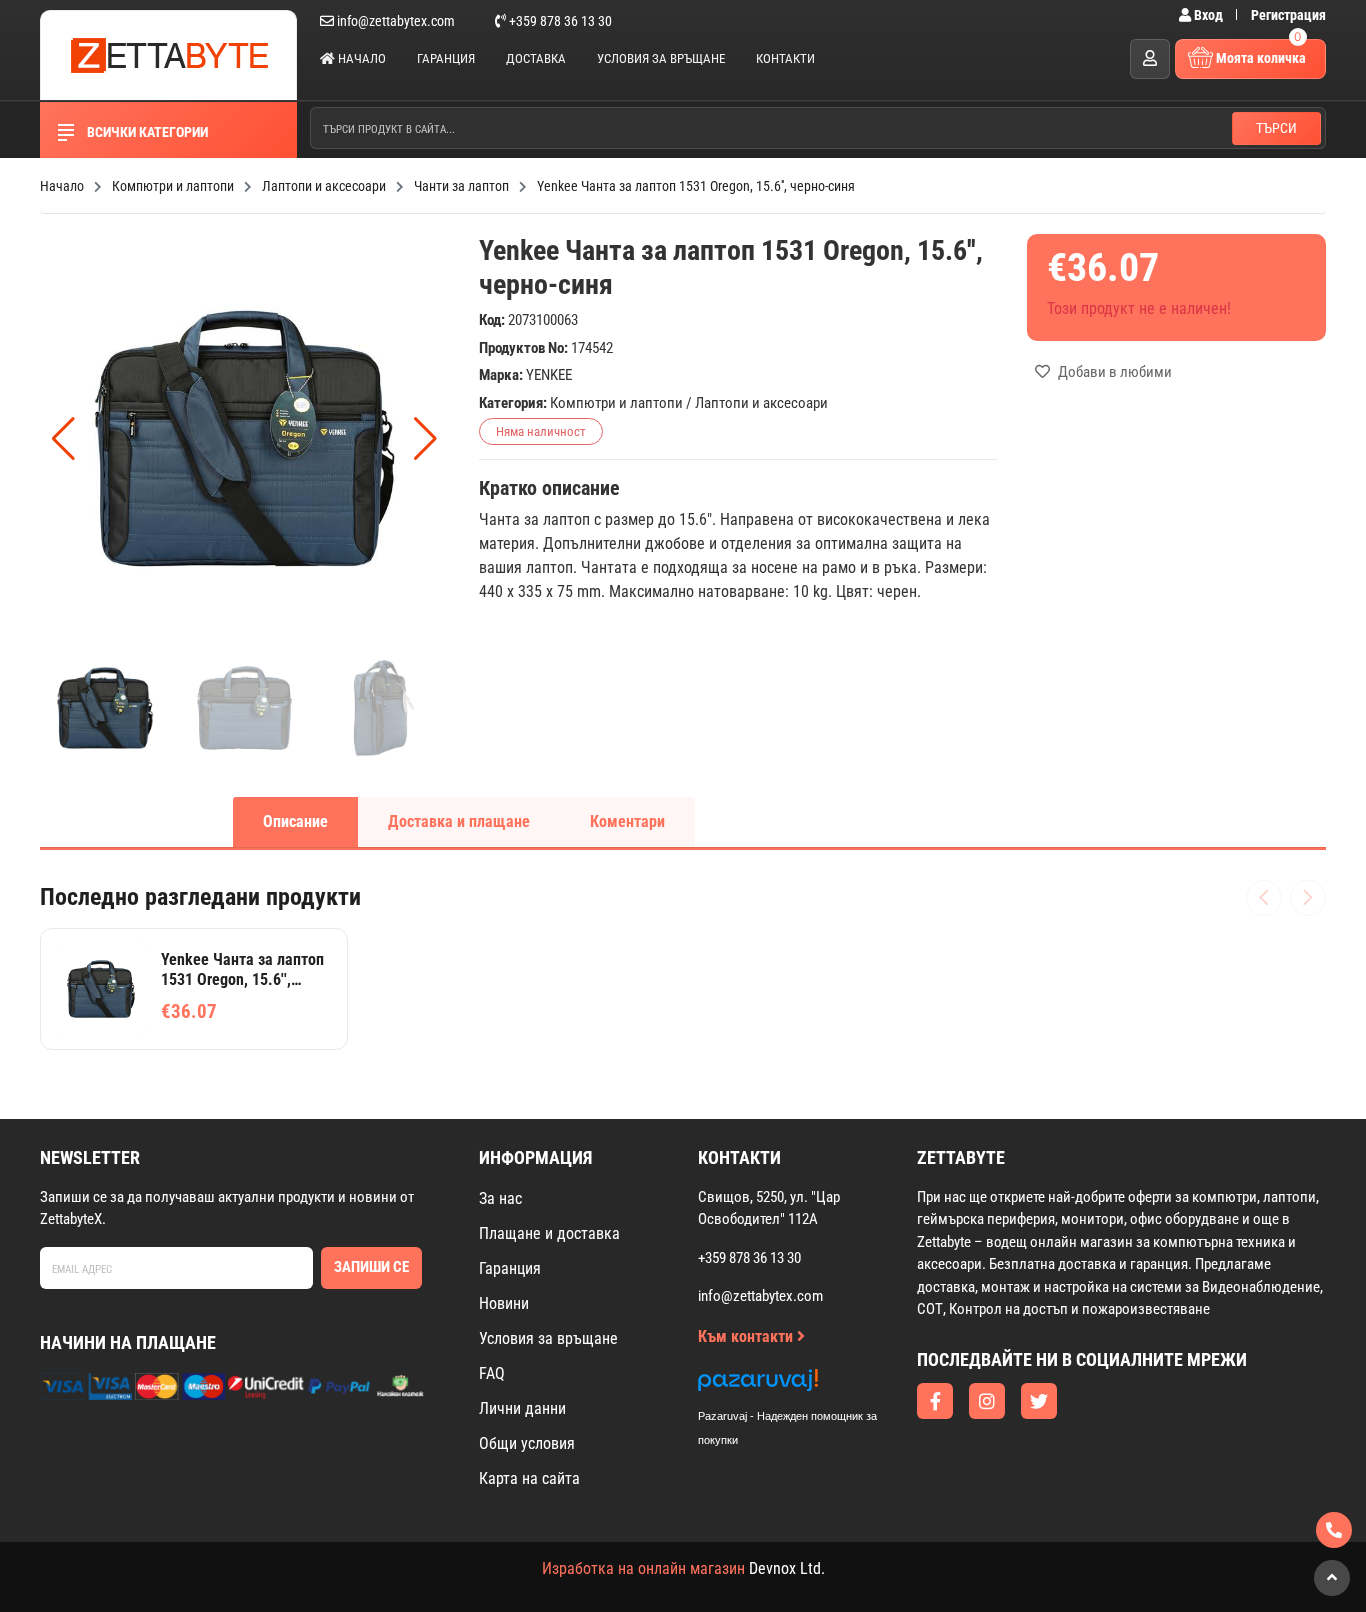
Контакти (785, 58)
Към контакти (747, 1336)
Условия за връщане (661, 58)
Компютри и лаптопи (616, 403)
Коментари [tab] (627, 821)
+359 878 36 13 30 (559, 21)
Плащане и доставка (549, 1233)
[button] (425, 439)
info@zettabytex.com (396, 21)
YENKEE (549, 375)
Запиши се (371, 1267)
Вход (1208, 15)
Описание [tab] (295, 821)
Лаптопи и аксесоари (761, 403)
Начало (360, 58)
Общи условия (527, 1443)
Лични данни (522, 1408)
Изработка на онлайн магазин (643, 1568)
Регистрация (1288, 15)
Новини (504, 1303)
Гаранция (446, 58)
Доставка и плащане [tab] (459, 821)
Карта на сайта (529, 1478)
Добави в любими (1113, 372)
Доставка (536, 58)
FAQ (492, 1373)
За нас (500, 1198)
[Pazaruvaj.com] (808, 1385)
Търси (1276, 128)
